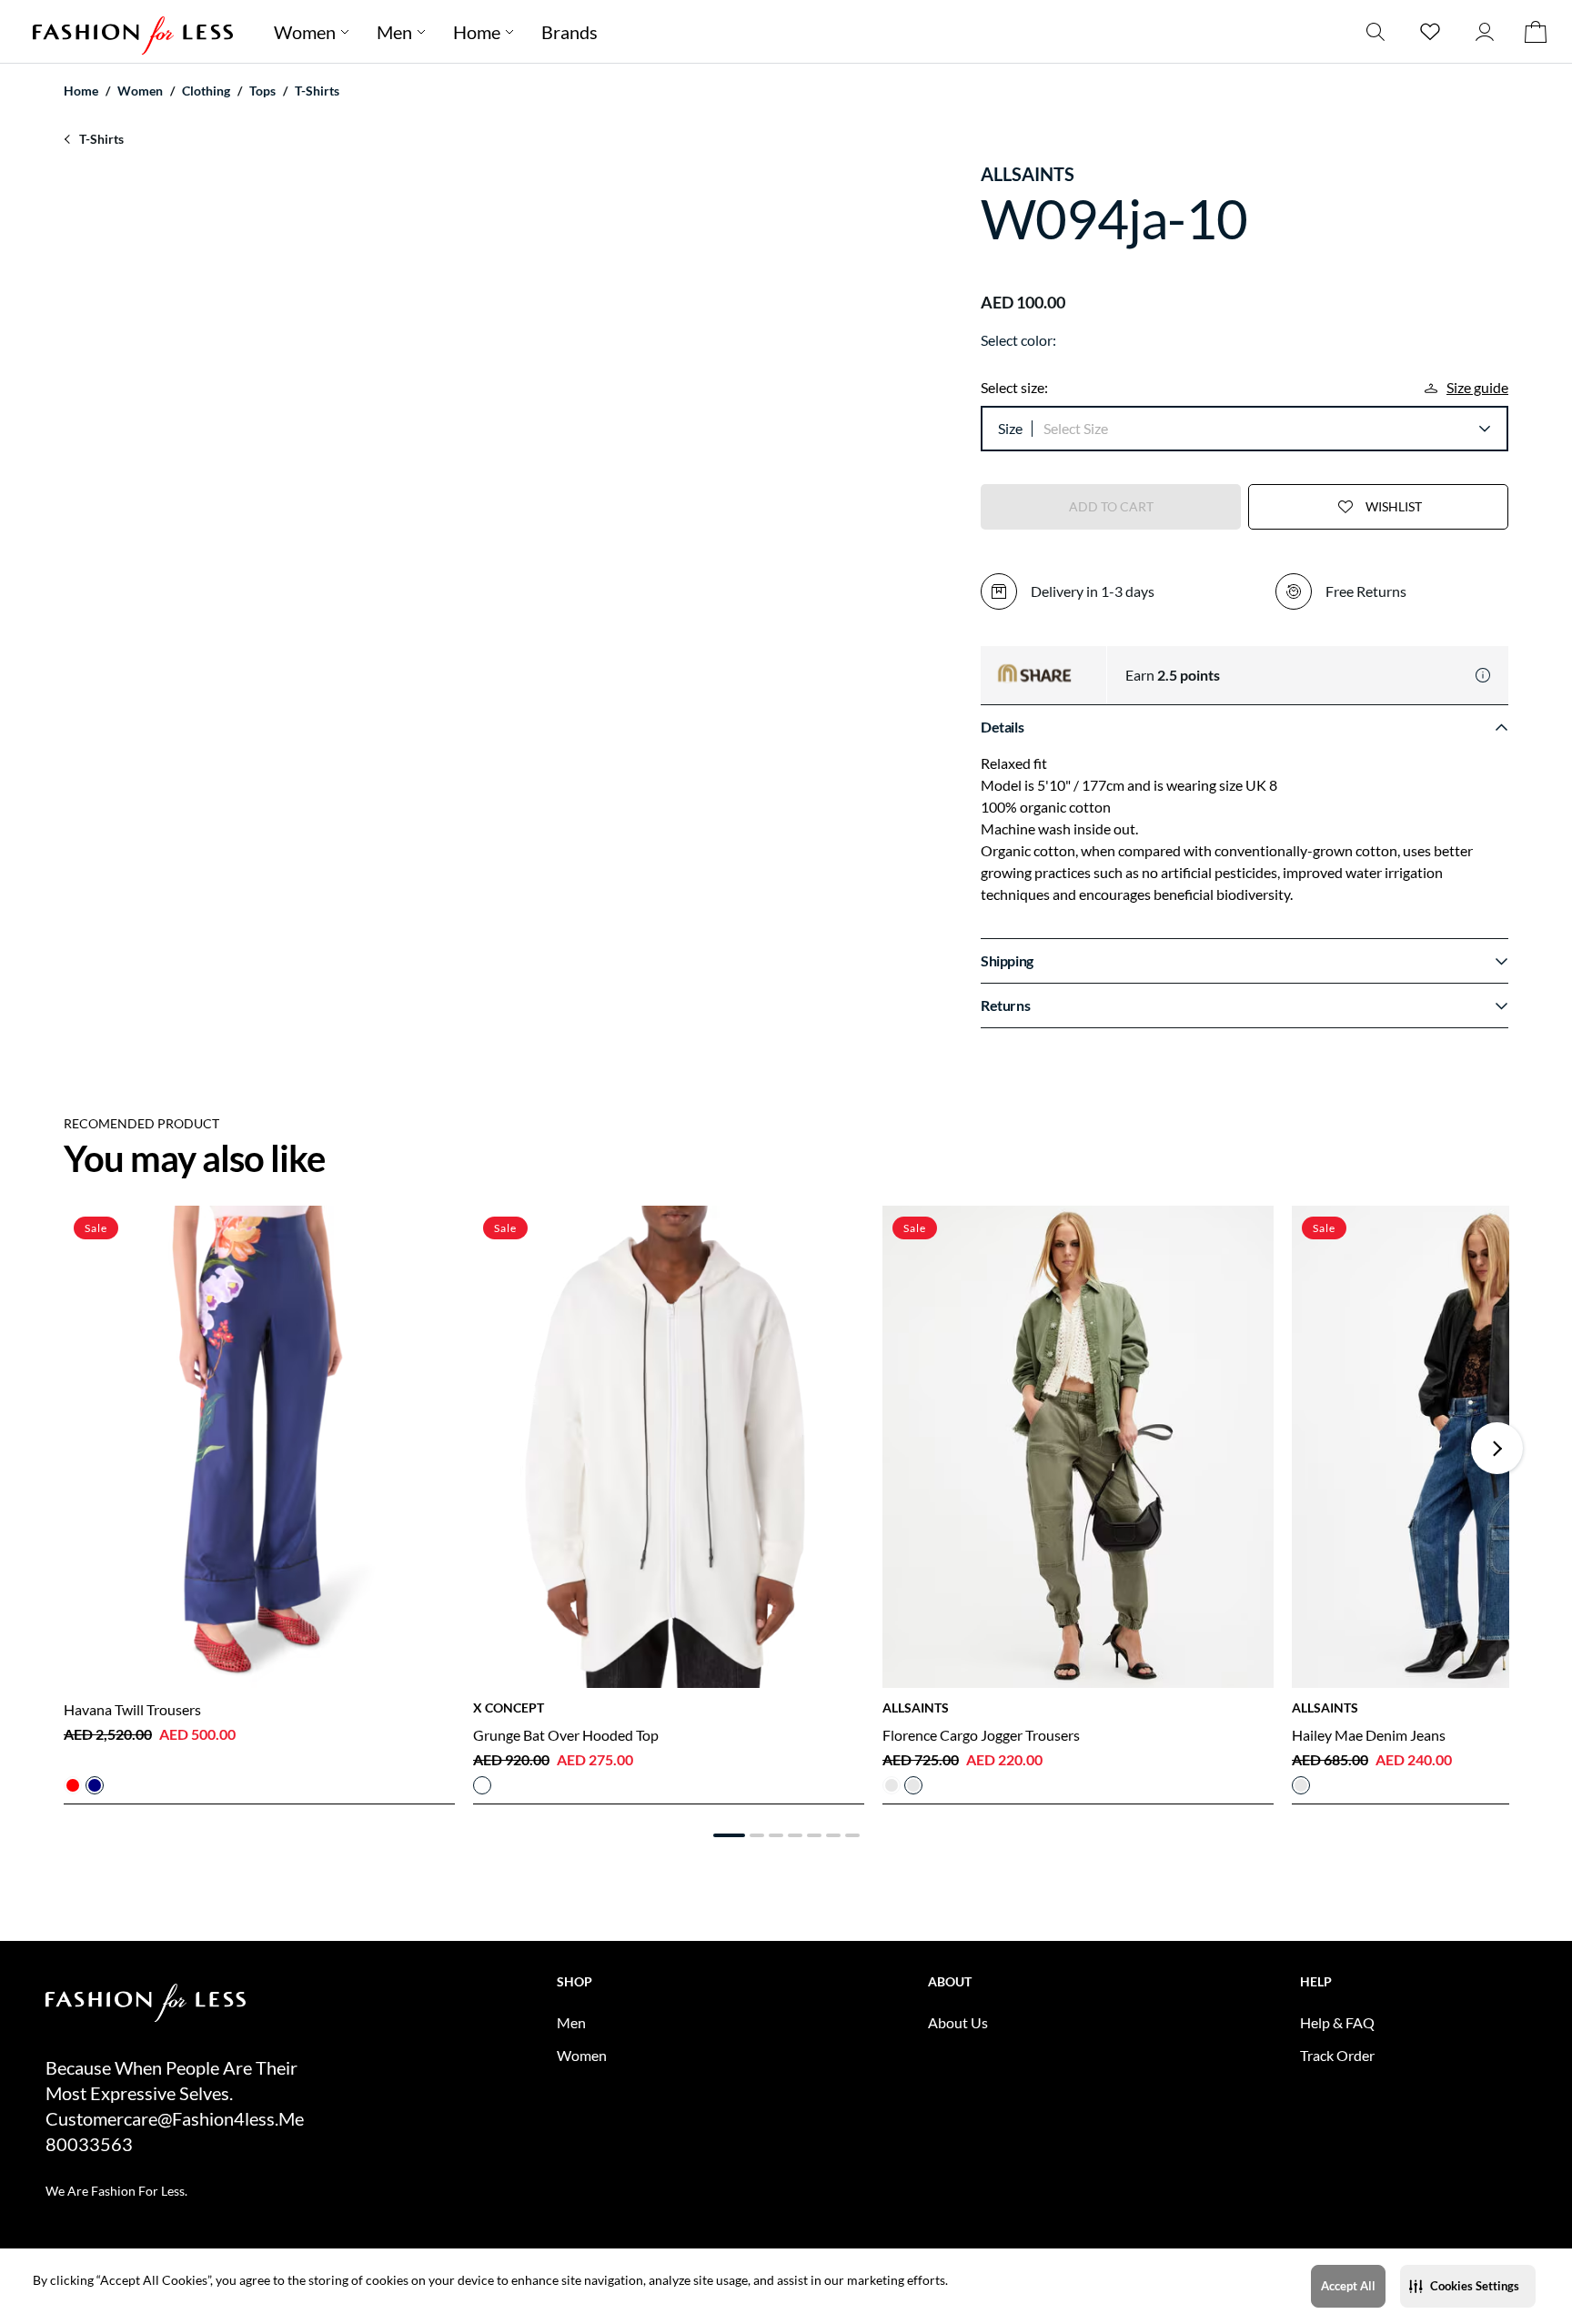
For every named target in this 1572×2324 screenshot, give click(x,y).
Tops (262, 91)
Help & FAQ (1337, 2022)
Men (394, 32)
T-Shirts (317, 91)
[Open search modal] (1375, 31)
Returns (1005, 1005)
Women (305, 32)
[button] (1468, 2286)
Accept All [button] (1348, 2286)
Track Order (1337, 2055)
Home (477, 32)
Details (1002, 727)
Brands (569, 32)
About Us (958, 2022)
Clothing (206, 91)
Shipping (1007, 960)
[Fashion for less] (133, 31)
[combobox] (1266, 429)
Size (1010, 428)
